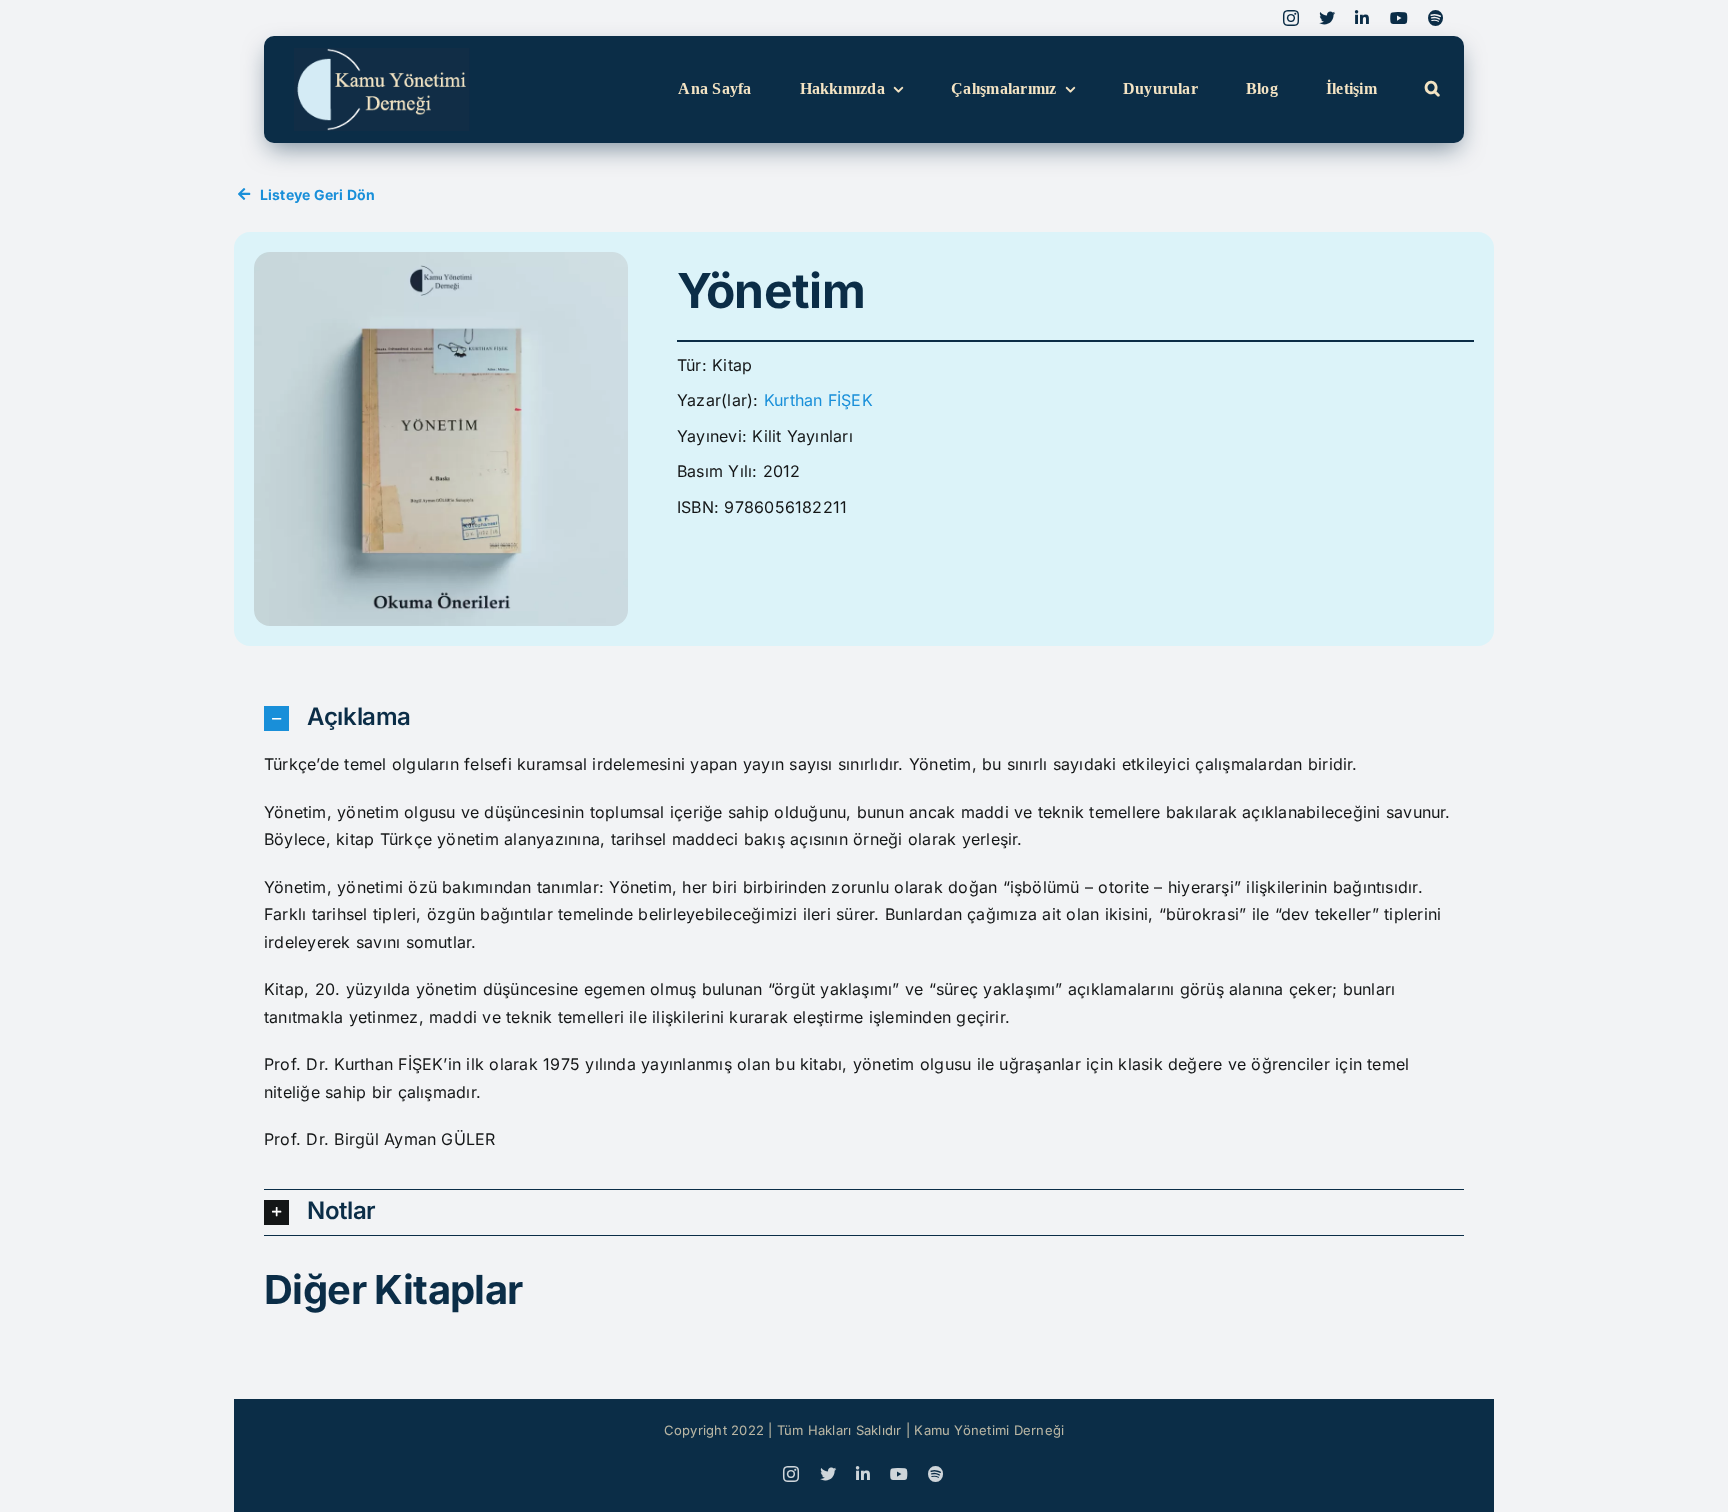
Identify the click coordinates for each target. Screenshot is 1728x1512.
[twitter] (1327, 18)
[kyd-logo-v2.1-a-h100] (382, 56)
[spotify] (1436, 18)
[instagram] (1291, 18)
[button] (1432, 89)
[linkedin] (1362, 18)
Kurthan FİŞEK (818, 400)
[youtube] (1399, 18)
